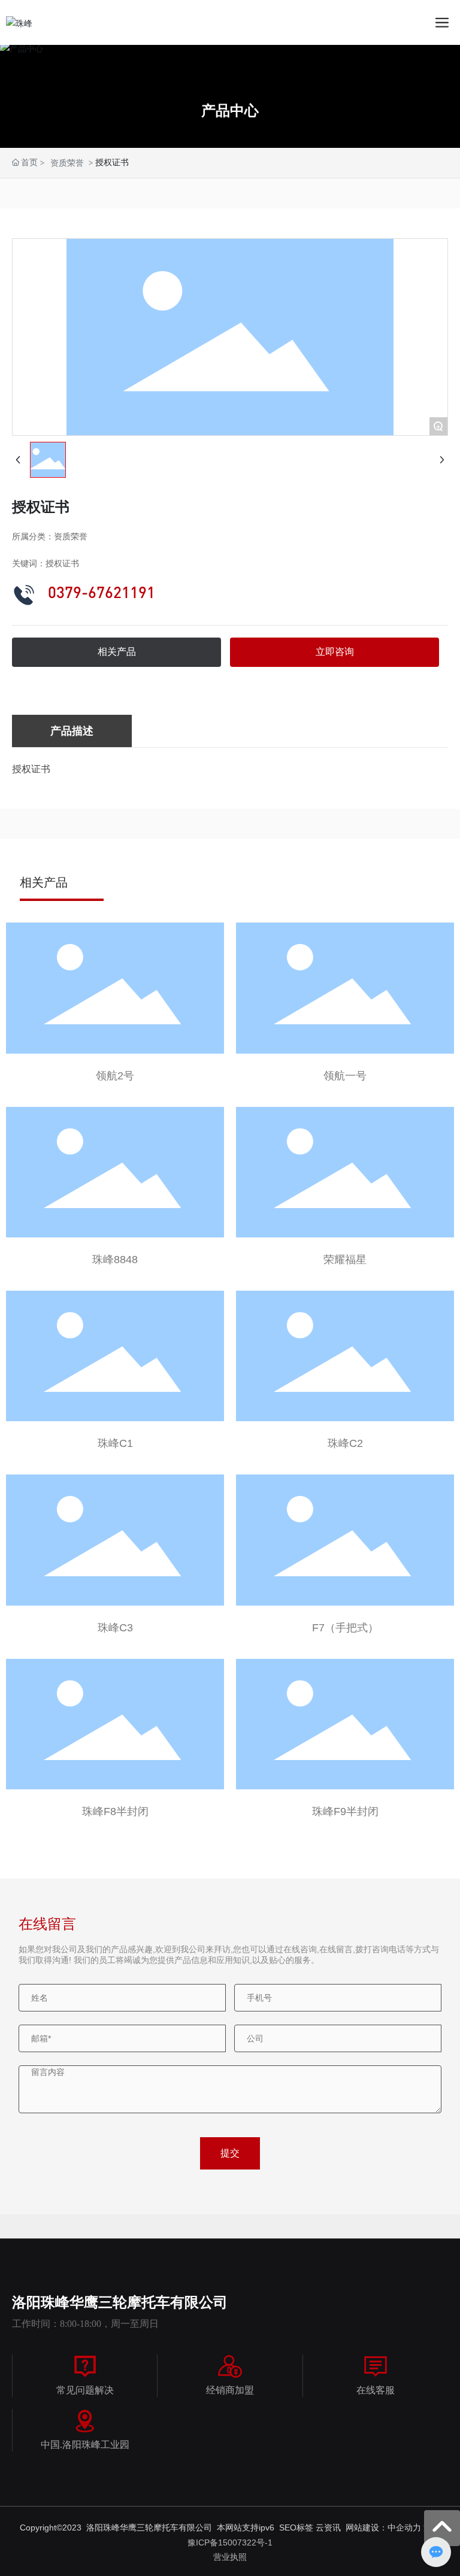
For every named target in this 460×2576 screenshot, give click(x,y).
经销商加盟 (230, 2390)
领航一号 (345, 1076)
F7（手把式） (345, 1628)
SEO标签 (297, 2528)
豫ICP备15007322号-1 (230, 2542)
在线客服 (376, 2390)
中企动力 (404, 2528)
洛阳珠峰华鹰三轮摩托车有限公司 (120, 2302)
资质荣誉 (67, 163)
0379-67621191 (102, 592)
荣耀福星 (345, 1260)
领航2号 (115, 1076)
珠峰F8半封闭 (115, 1812)
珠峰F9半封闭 (345, 1812)
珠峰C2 (345, 1443)
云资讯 (328, 2528)
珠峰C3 (115, 1628)
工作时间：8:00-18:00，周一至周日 (85, 2324)
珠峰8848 (115, 1260)
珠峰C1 (115, 1443)
